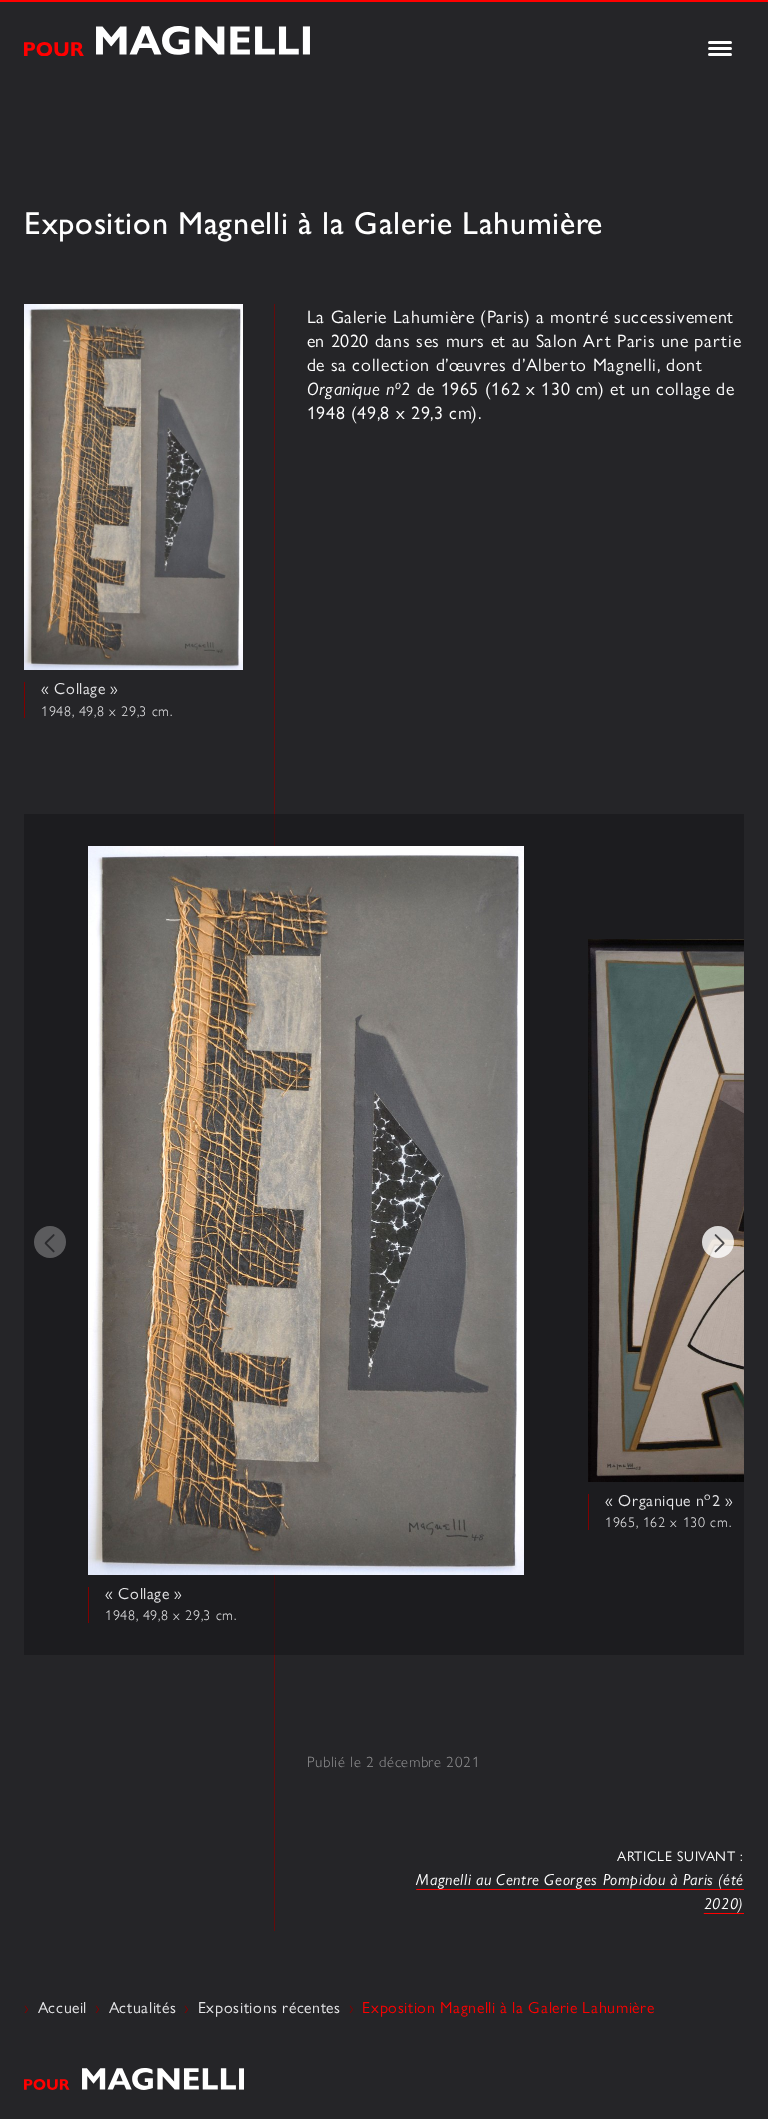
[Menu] (720, 50)
